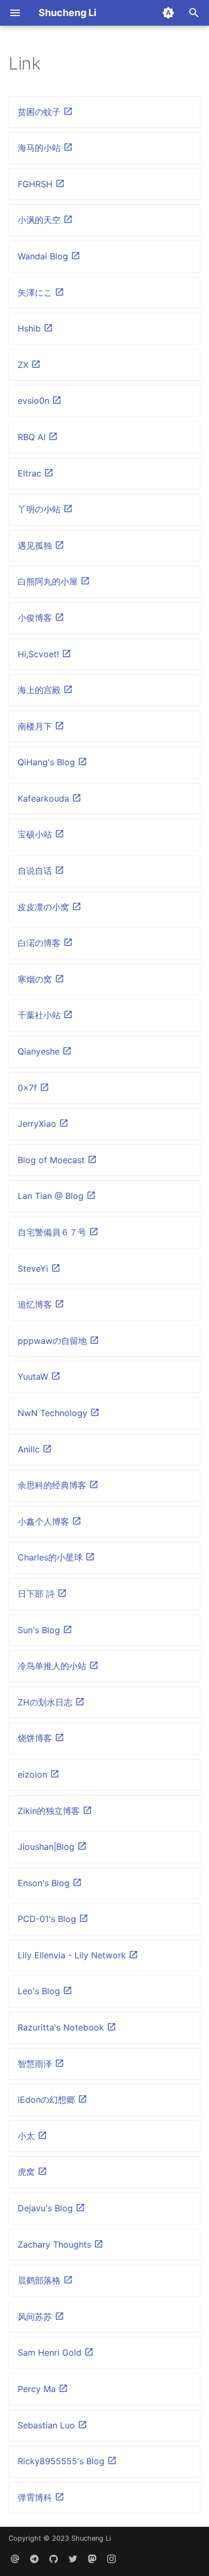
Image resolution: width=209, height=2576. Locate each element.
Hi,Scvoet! (40, 654)
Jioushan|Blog (47, 1847)
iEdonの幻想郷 (48, 2100)
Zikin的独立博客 (50, 1811)
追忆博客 (36, 1304)
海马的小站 (40, 148)
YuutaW (34, 1377)
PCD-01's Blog (48, 1919)
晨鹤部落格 (40, 2280)
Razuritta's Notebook (62, 2027)
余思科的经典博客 (53, 1485)
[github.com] (54, 2559)
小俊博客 (36, 618)
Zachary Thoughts (56, 2244)
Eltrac (31, 473)
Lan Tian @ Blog (52, 1196)
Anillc (30, 1449)
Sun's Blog (40, 1630)
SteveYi (34, 1268)
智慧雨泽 (36, 2064)
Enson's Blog (45, 1883)
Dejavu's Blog (47, 2208)
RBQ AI (33, 437)
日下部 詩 (38, 1594)
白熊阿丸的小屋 (49, 581)
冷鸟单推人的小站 (53, 1666)
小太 (28, 2136)
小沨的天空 (40, 220)
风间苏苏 (36, 2317)
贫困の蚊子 (40, 112)
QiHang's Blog (48, 762)
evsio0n (35, 401)
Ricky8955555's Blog (62, 2461)
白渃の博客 (40, 943)
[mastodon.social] (92, 2559)
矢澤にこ (36, 293)
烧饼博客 (36, 1738)
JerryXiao (38, 1124)
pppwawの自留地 (54, 1341)
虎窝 (28, 2172)
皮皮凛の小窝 (45, 907)
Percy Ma (38, 2389)
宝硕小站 (36, 834)
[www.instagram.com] (111, 2559)
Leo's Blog (40, 1991)
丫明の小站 (40, 509)
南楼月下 (36, 726)
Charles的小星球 (51, 1557)
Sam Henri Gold (51, 2352)
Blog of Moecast (53, 1160)
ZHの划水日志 (46, 1702)
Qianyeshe (40, 1051)
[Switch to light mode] (168, 13)
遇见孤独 (36, 545)
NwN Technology (54, 1413)
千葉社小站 (40, 1015)
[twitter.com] (73, 2559)
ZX (24, 365)
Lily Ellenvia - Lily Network (73, 1955)
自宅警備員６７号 (53, 1232)
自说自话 (36, 871)
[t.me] (34, 2559)
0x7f (29, 1088)
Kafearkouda (45, 798)
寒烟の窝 (36, 979)
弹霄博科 (36, 2497)
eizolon (34, 1774)
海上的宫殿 (40, 690)
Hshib (31, 328)
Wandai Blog (44, 256)
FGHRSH (36, 184)
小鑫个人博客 (45, 1521)
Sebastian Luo (48, 2425)
